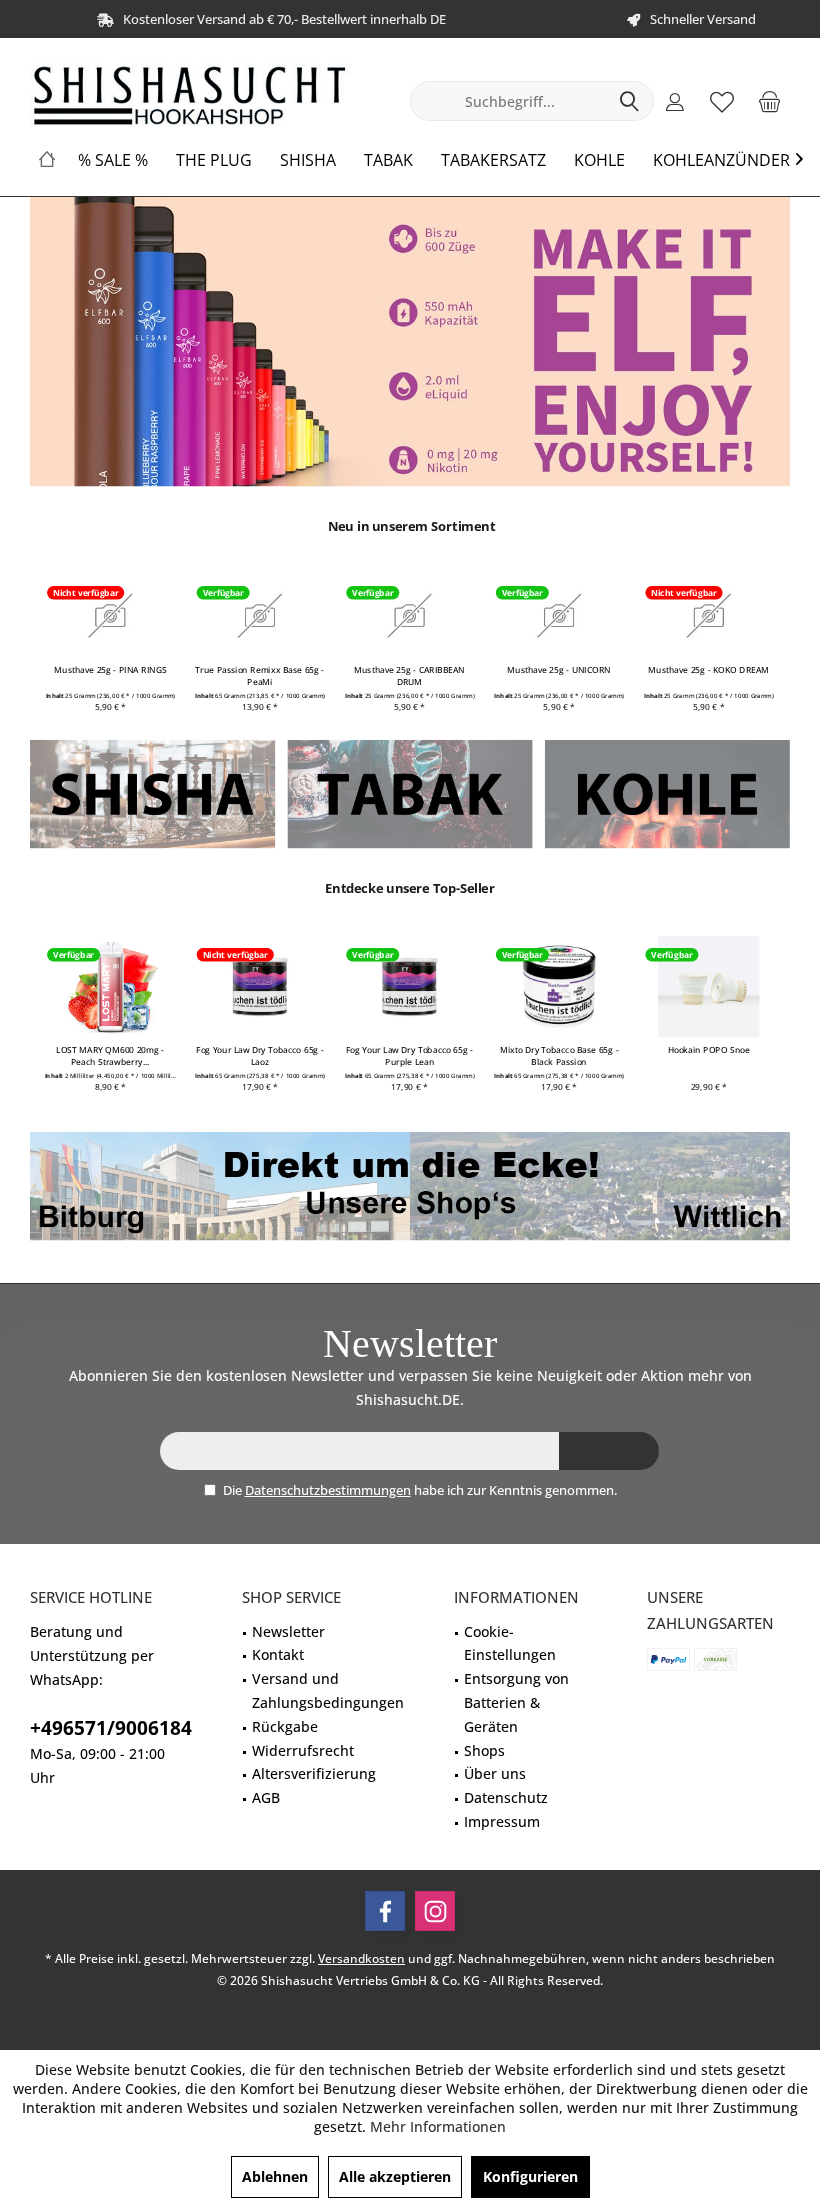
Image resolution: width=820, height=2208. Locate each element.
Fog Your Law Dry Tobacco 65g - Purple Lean (409, 1056)
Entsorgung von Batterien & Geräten (516, 1702)
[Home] (47, 160)
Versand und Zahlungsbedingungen (328, 1690)
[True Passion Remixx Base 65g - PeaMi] (260, 615)
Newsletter (288, 1631)
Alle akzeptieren (395, 2176)
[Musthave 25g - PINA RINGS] (110, 615)
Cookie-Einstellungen (510, 1643)
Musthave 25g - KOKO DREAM (709, 669)
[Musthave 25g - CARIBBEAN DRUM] (409, 615)
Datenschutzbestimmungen (328, 1490)
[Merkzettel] (722, 101)
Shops (484, 1750)
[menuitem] (769, 101)
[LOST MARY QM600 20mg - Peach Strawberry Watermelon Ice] (110, 986)
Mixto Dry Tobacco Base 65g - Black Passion (559, 1056)
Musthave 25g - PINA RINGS (111, 669)
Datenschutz (506, 1797)
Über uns (495, 1773)
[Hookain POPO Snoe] (708, 986)
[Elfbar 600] (410, 342)
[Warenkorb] (769, 101)
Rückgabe (285, 1726)
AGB (266, 1797)
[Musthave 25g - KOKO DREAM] (708, 615)
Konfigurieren (530, 2176)
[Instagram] (435, 1911)
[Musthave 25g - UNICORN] (559, 615)
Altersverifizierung (314, 1773)
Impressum (502, 1821)
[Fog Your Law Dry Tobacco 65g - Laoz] (260, 986)
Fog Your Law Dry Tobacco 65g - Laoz (260, 1056)
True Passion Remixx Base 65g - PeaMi (260, 676)
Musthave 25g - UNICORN (560, 669)
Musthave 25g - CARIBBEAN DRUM (410, 676)
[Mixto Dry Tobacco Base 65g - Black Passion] (559, 986)
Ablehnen (275, 2176)
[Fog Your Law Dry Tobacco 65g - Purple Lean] (409, 986)
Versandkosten (361, 1958)
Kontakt (278, 1654)
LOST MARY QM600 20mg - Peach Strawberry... (111, 1056)
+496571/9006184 (111, 1728)
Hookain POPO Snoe (709, 1049)
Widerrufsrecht (303, 1750)
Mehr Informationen (438, 2126)
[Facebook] (385, 1911)
